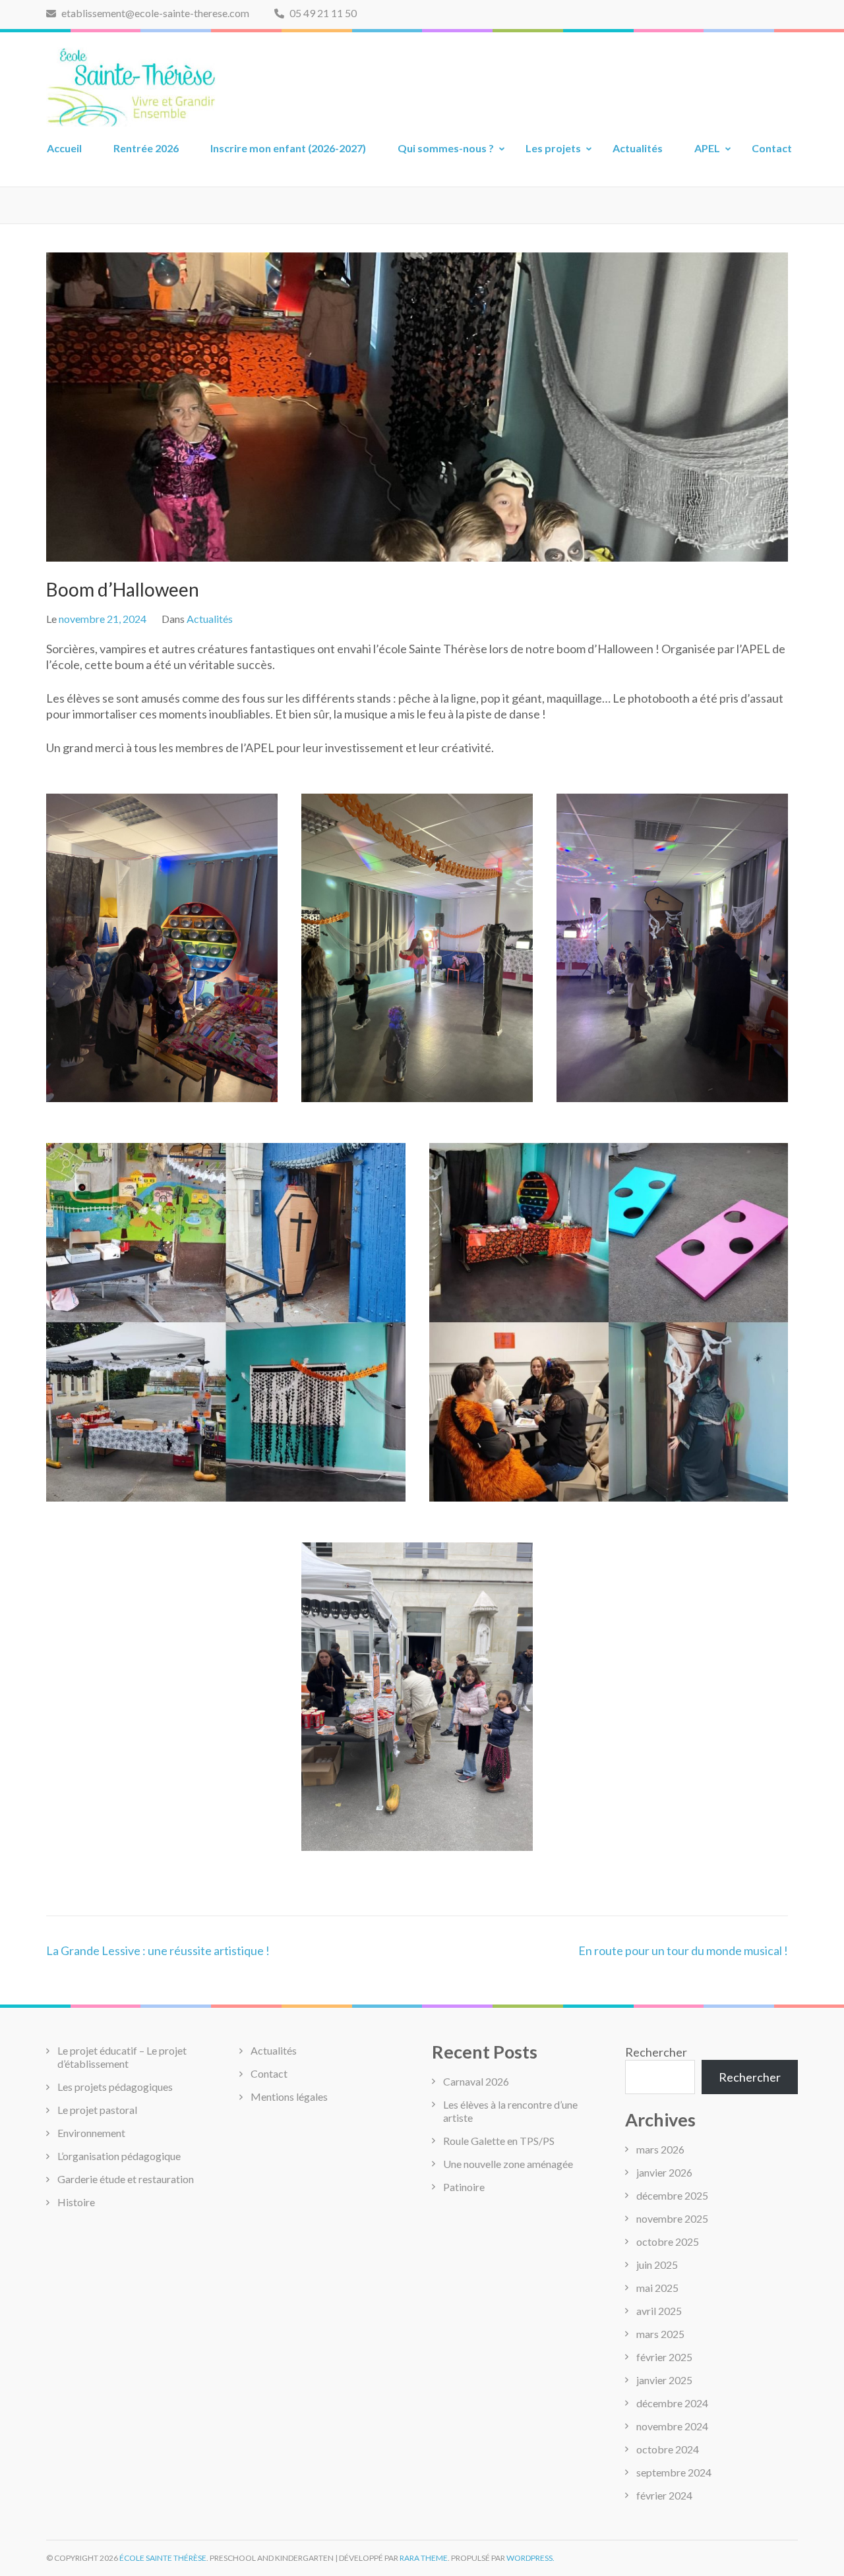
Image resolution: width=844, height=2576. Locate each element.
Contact (772, 148)
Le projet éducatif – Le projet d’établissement (122, 2057)
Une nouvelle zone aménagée (508, 2164)
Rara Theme (424, 2558)
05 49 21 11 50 (322, 13)
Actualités (638, 148)
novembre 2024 (672, 2426)
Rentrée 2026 (146, 148)
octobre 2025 (668, 2241)
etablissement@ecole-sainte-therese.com (154, 13)
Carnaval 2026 (476, 2081)
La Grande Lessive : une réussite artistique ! (158, 1950)
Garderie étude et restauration (126, 2179)
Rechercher (656, 2052)
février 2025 (664, 2357)
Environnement (91, 2133)
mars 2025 (660, 2334)
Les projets (553, 148)
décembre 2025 (672, 2195)
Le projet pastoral (97, 2110)
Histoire (76, 2202)
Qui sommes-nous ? (446, 148)
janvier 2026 (664, 2172)
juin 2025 (657, 2265)
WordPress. (530, 2558)
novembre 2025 (672, 2218)
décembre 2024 (672, 2403)
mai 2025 (657, 2288)
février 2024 (664, 2495)
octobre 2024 (668, 2449)
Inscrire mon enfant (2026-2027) (288, 148)
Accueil (64, 148)
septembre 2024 (674, 2472)
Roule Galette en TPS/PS (499, 2141)
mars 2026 (660, 2149)
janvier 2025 (664, 2380)
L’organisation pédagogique (119, 2156)
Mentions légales (289, 2096)
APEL (707, 148)
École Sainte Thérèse (163, 2558)
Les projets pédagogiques (115, 2087)
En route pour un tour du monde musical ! (683, 1950)
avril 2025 (659, 2311)
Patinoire (464, 2187)
